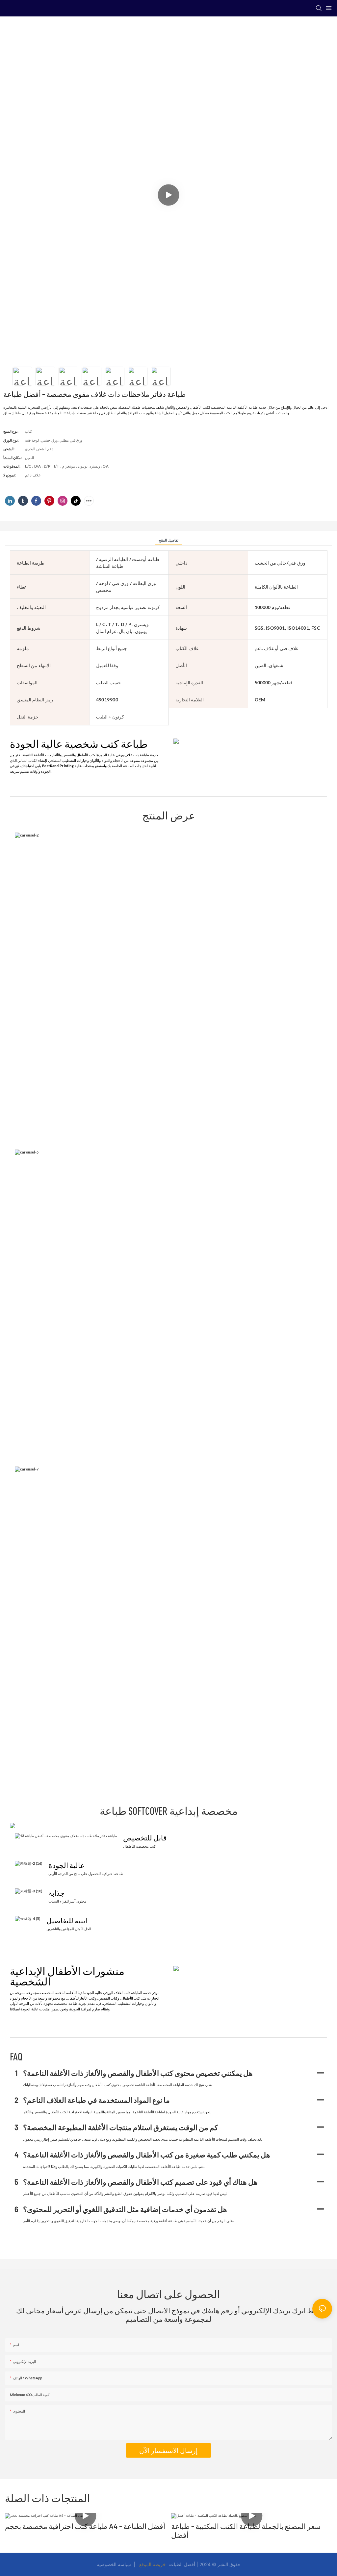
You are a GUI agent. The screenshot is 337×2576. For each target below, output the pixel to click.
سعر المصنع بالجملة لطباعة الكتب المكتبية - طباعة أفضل (246, 2530)
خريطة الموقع (153, 2564)
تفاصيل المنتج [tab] (168, 540)
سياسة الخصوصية (115, 2564)
